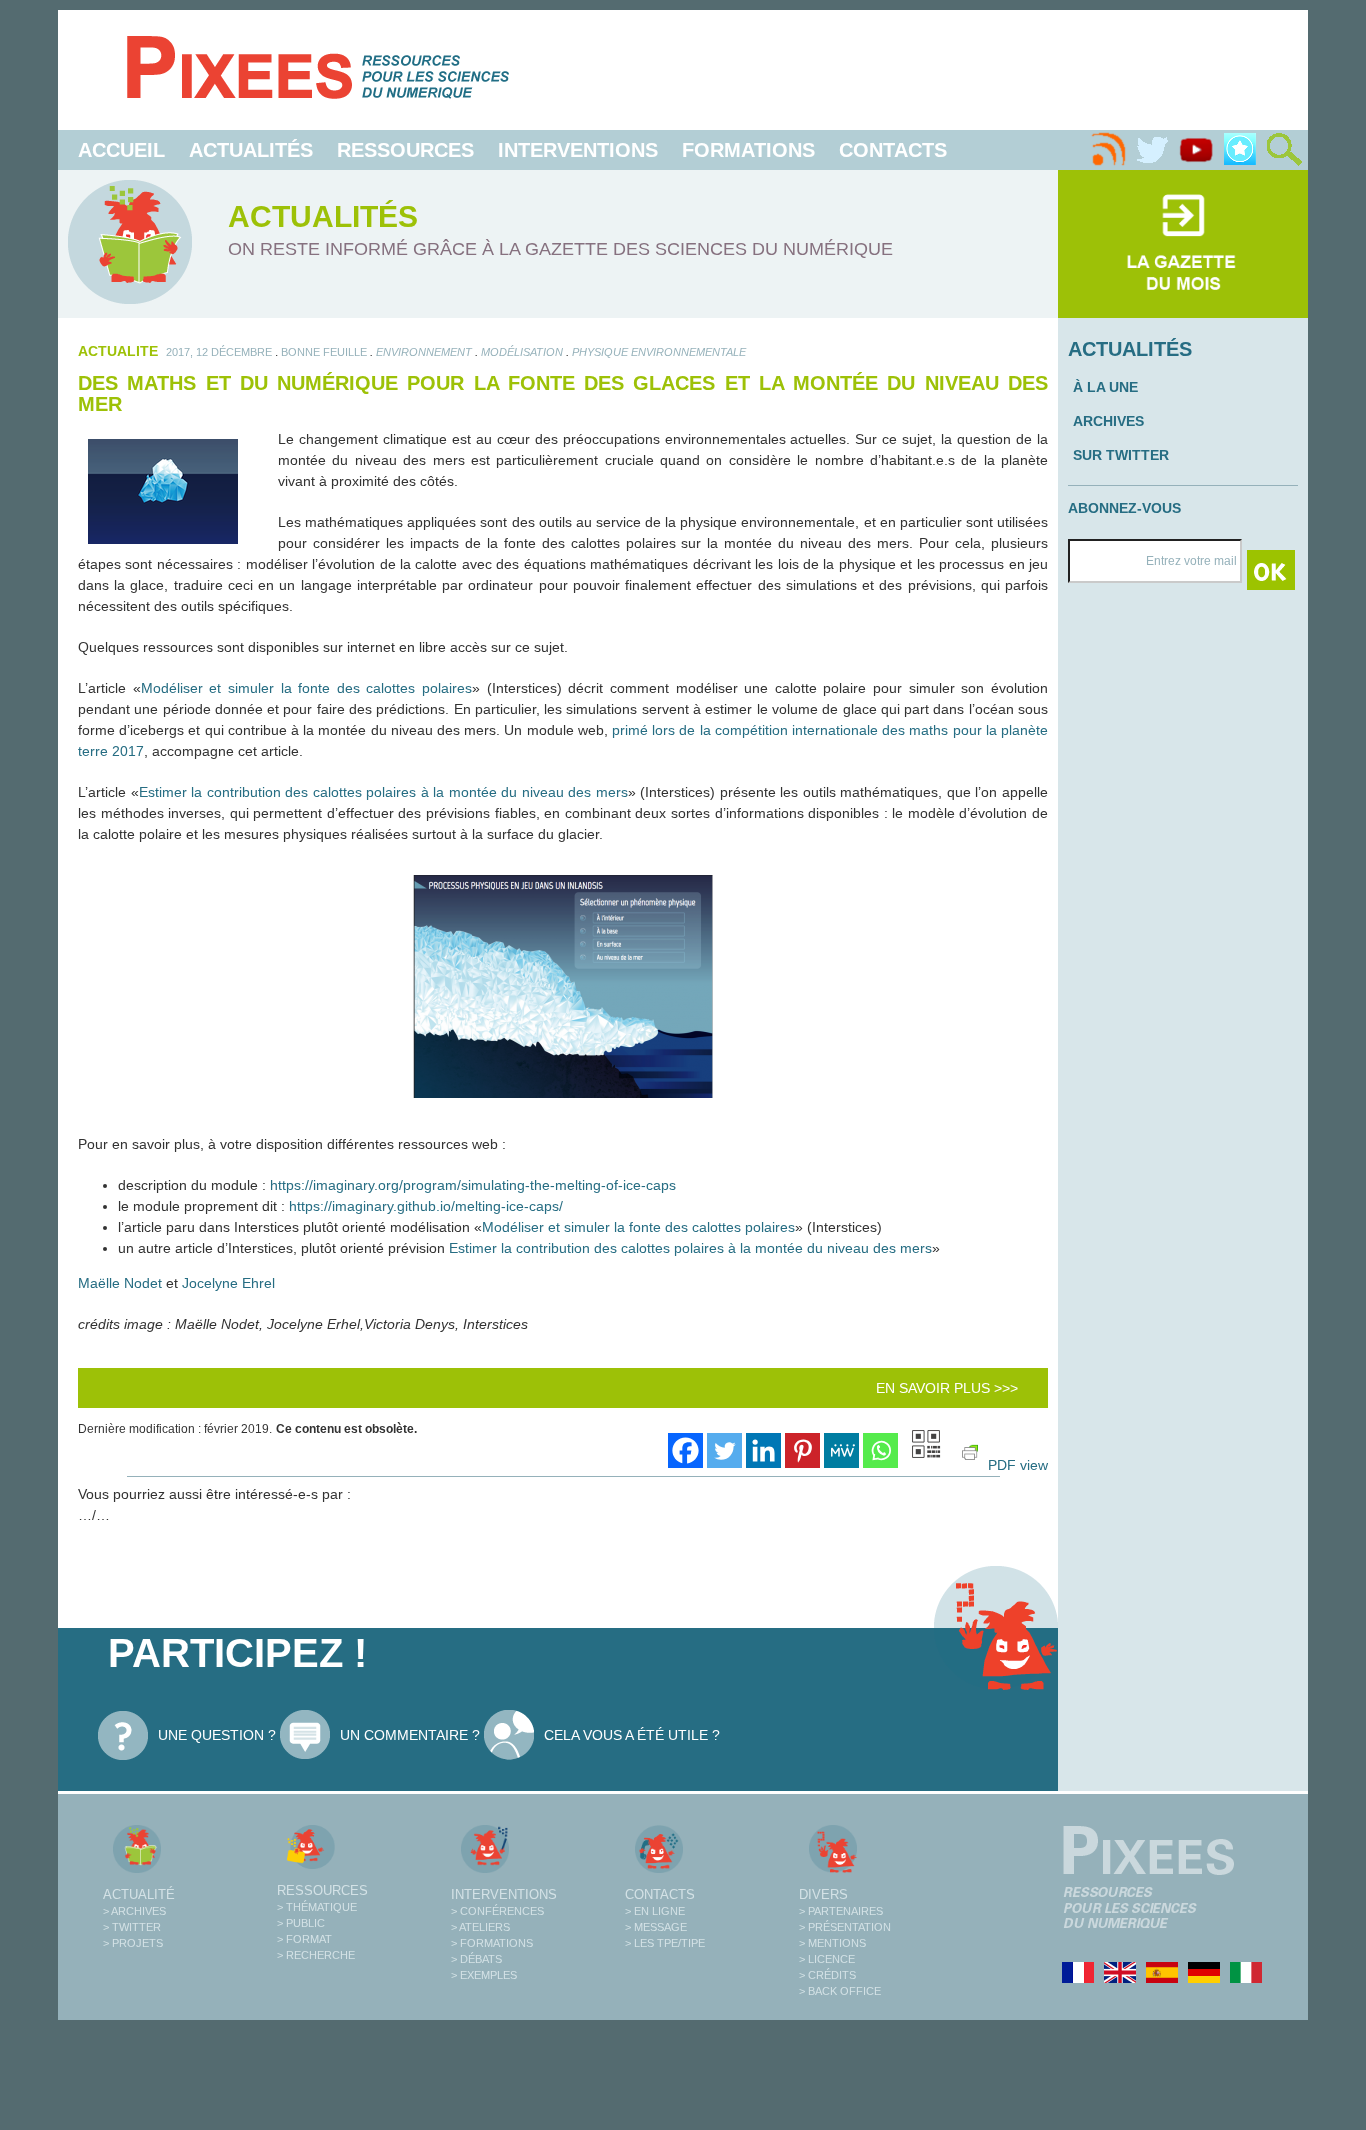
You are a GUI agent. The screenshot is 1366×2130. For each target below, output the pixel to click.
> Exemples (484, 1975)
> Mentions (832, 1943)
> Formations (492, 1943)
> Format (304, 1939)
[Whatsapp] (880, 1450)
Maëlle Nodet (120, 1283)
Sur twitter (1121, 455)
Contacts (893, 150)
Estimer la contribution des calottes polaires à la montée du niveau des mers (383, 792)
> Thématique (317, 1907)
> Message (656, 1927)
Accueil (121, 150)
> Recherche (316, 1955)
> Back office (840, 1991)
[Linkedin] (763, 1450)
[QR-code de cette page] (926, 1447)
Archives (1108, 421)
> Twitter (132, 1927)
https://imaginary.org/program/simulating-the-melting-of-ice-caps (473, 1185)
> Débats (476, 1959)
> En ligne (655, 1911)
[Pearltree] (1240, 150)
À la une (1105, 387)
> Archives (134, 1911)
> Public (301, 1923)
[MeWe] (841, 1450)
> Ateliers (480, 1927)
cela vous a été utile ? (632, 1735)
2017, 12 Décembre (219, 352)
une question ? (217, 1735)
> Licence (827, 1959)
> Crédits (827, 1975)
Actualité (139, 1894)
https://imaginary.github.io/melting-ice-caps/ (426, 1206)
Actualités (251, 150)
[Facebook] (685, 1450)
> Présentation (845, 1927)
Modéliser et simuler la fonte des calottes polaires (306, 688)
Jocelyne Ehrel (228, 1283)
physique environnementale (659, 352)
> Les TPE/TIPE (665, 1943)
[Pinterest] (802, 1450)
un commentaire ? (410, 1735)
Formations (748, 150)
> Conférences (497, 1911)
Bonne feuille (324, 352)
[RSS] (1108, 150)
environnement (424, 352)
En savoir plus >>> (947, 1388)
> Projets (133, 1943)
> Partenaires (841, 1911)
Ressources (405, 150)
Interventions (578, 150)
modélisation (522, 352)
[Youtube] (1196, 150)
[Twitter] (1152, 150)
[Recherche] (1284, 150)
